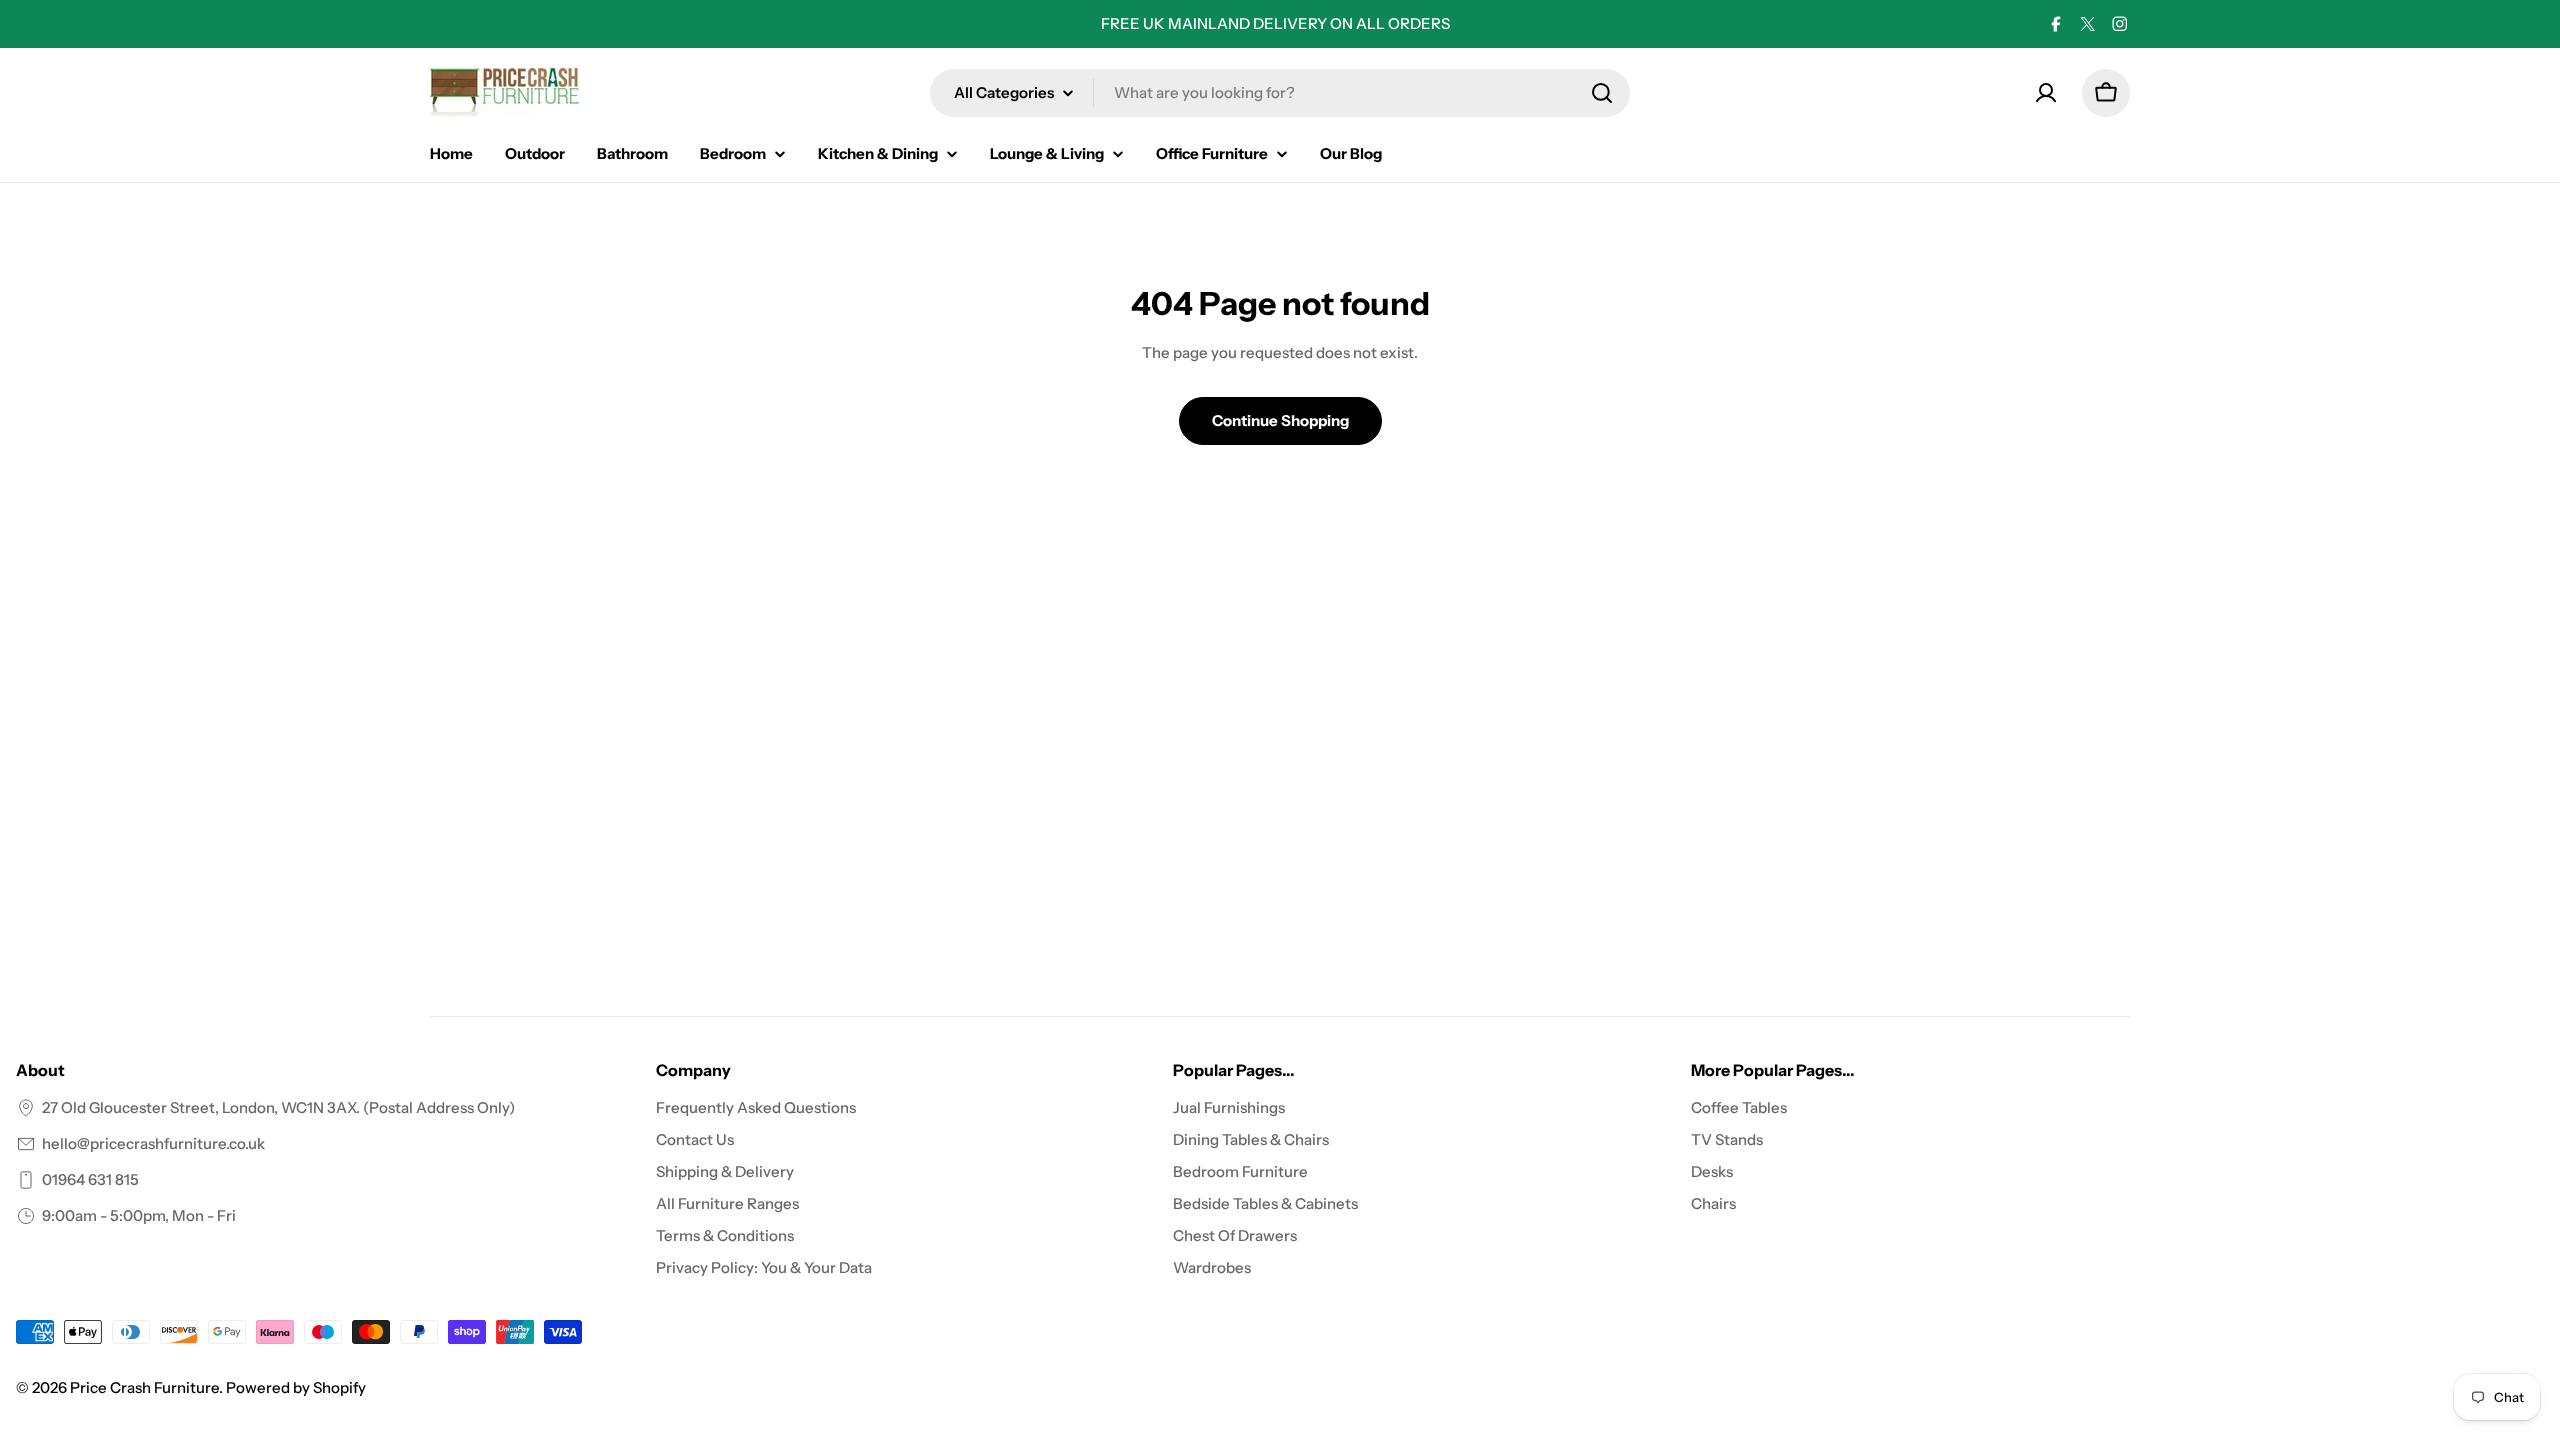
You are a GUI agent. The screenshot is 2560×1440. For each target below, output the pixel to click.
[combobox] (1280, 93)
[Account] (2046, 93)
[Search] (1602, 93)
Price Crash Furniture (144, 1387)
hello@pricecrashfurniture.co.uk (153, 1143)
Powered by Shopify (296, 1387)
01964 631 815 (90, 1179)
